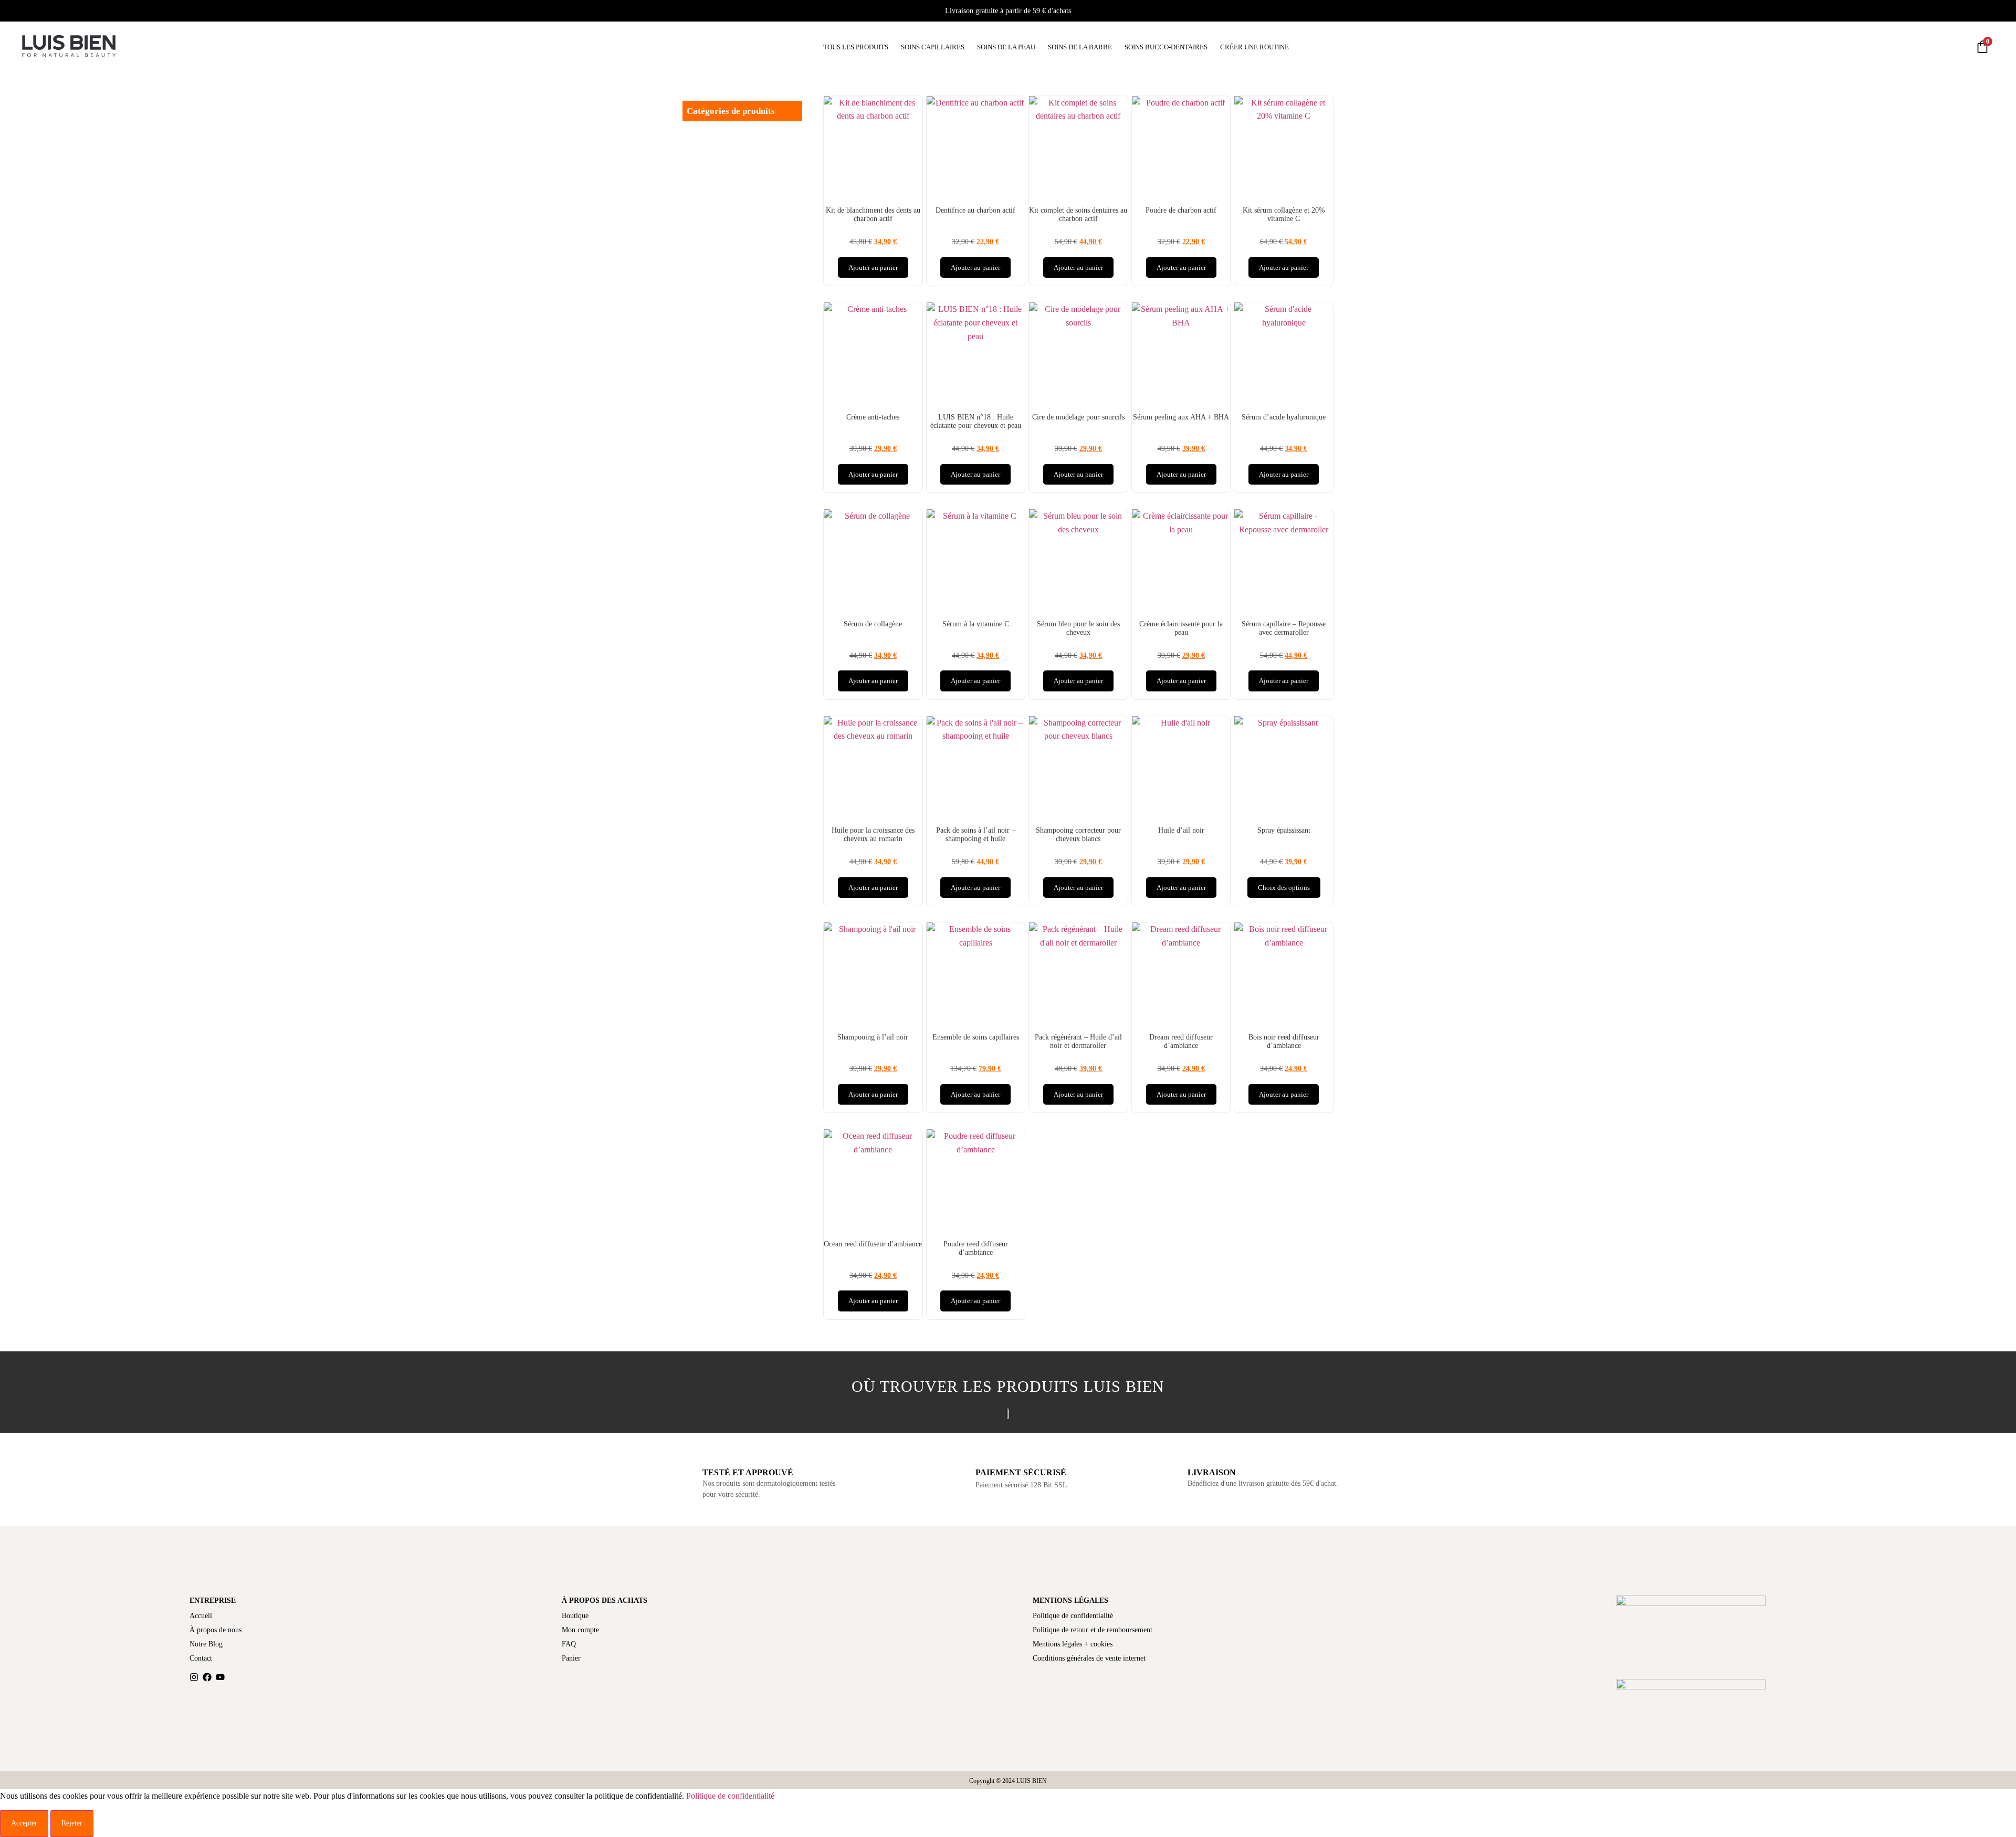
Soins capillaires (933, 47)
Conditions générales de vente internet (1089, 1658)
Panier (571, 1658)
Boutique (575, 1616)
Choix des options (1284, 888)
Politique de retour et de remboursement (1093, 1630)
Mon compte (580, 1630)
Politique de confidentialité (1073, 1616)
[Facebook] (207, 1677)
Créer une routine (1254, 47)
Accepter (24, 1823)
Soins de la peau (1006, 47)
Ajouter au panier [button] (873, 267)
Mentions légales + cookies (1073, 1644)
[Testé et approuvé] (685, 1469)
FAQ (569, 1644)
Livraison (1212, 1472)
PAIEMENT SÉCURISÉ (1021, 1472)
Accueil (201, 1616)
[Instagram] (194, 1677)
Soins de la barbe (1080, 47)
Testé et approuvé (748, 1472)
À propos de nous (216, 1630)
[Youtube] (220, 1677)
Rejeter (72, 1823)
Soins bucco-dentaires (1166, 47)
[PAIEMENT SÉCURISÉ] (957, 1470)
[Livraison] (1170, 1469)
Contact (201, 1658)
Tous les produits (856, 47)
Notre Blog (206, 1644)
